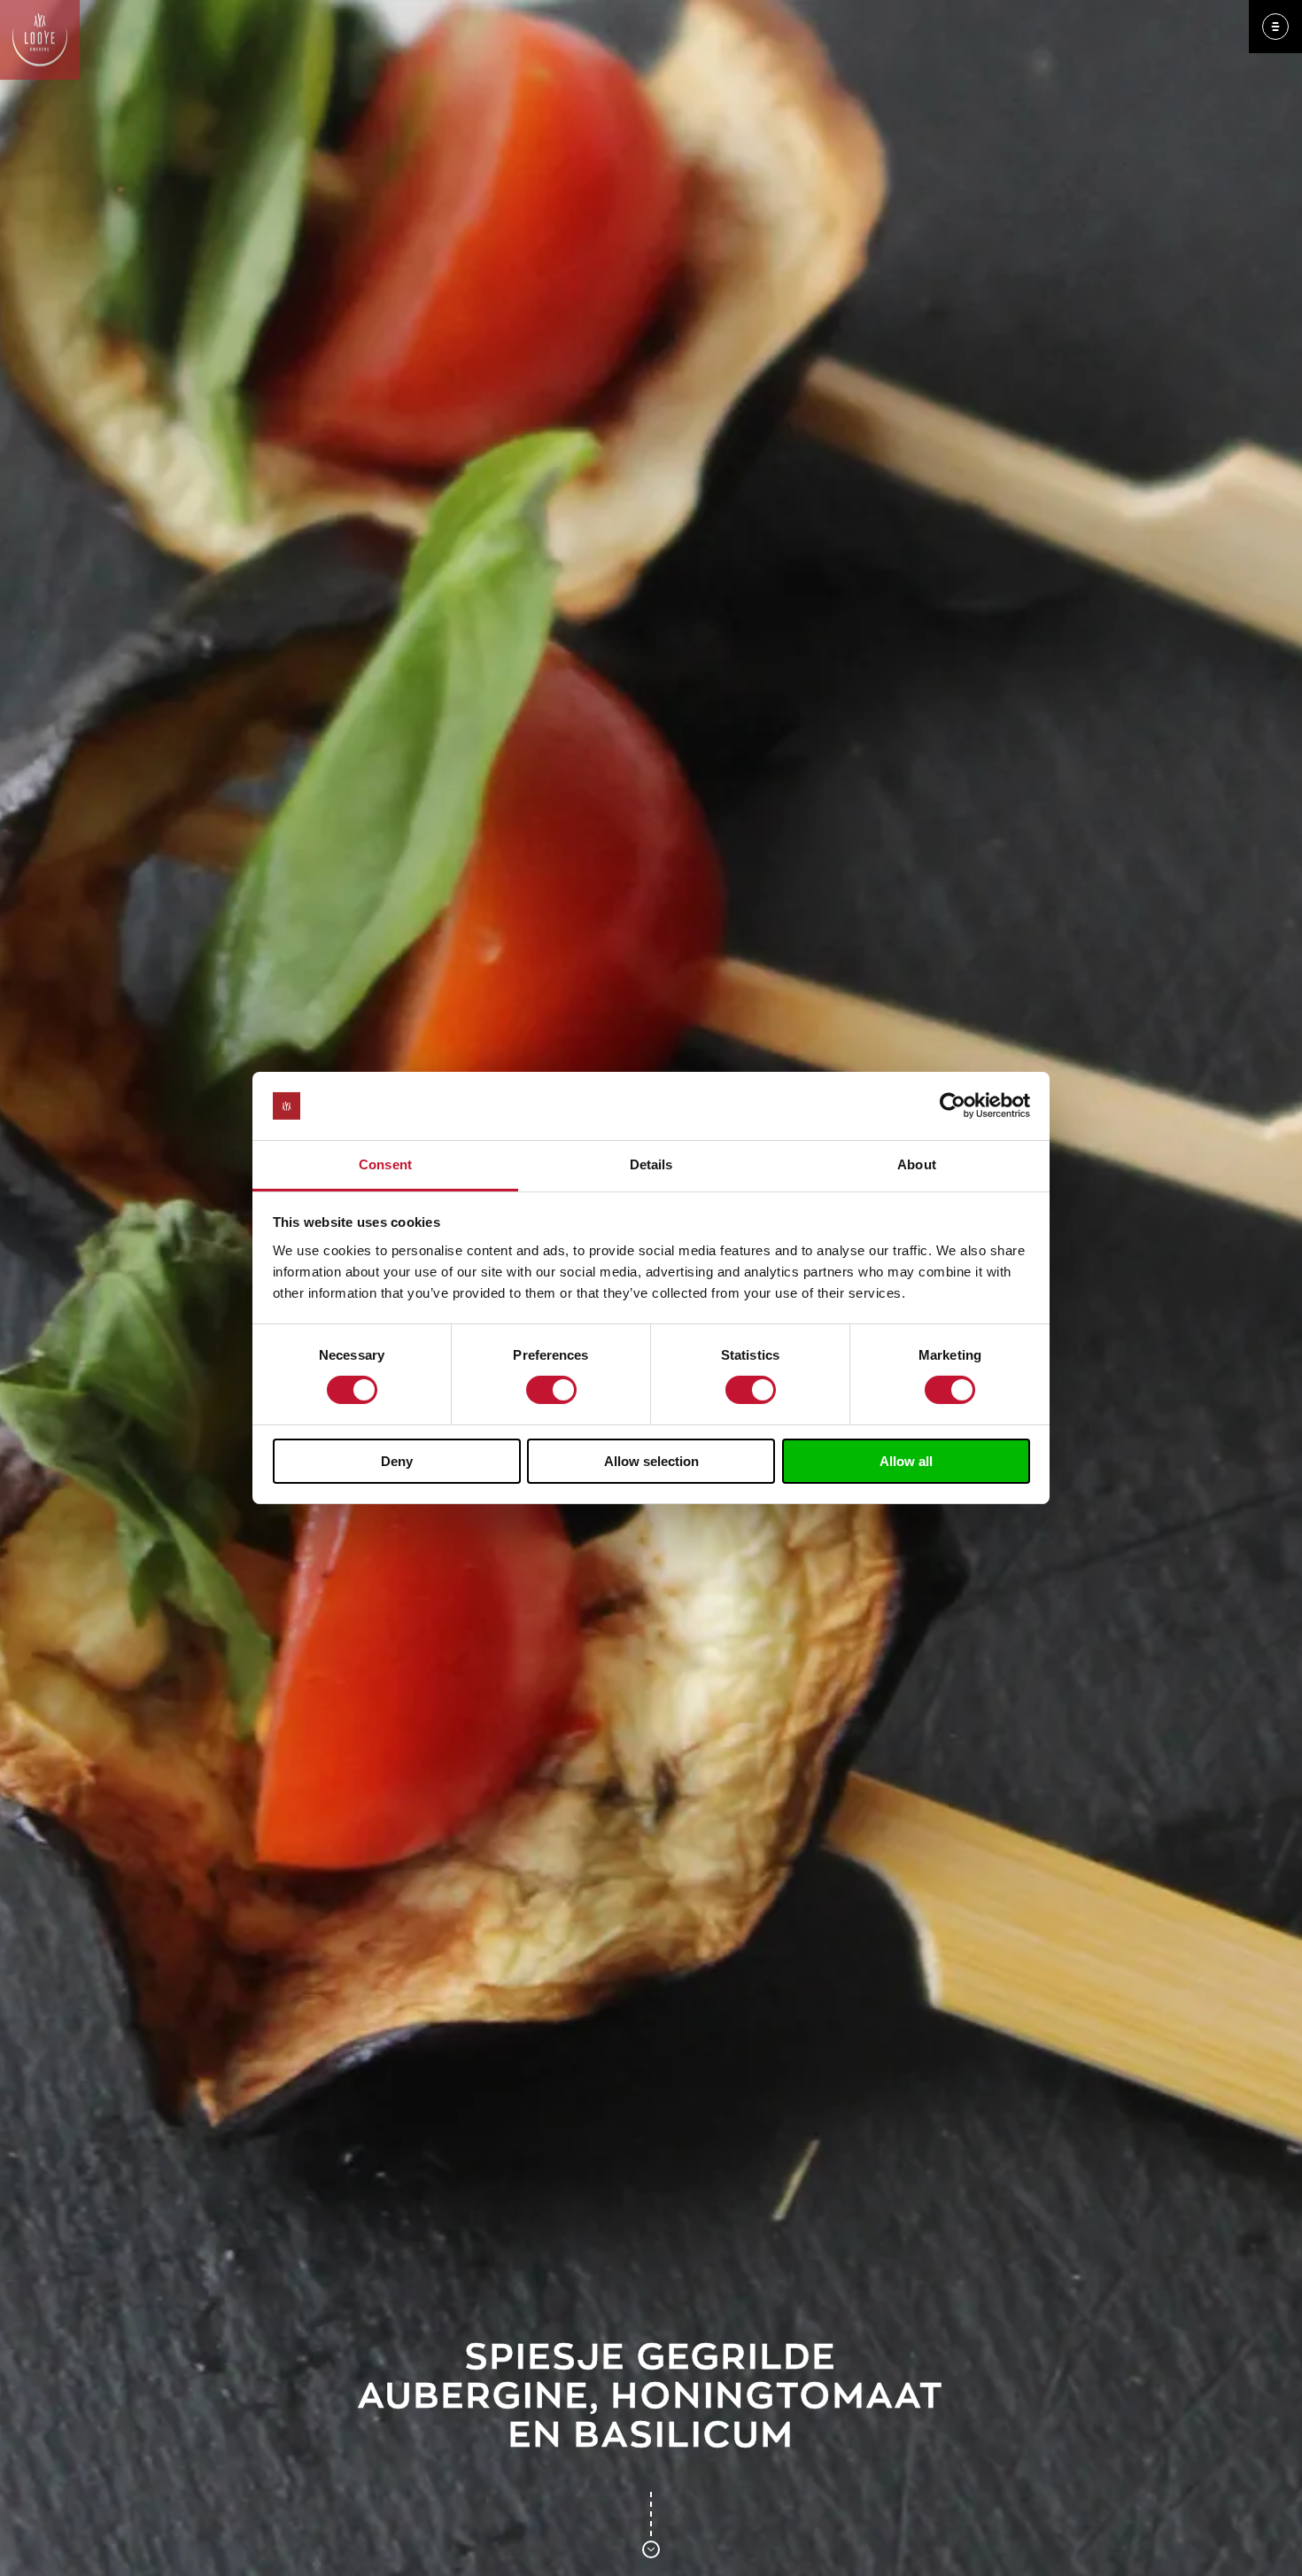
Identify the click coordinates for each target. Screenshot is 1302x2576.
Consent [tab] (385, 1164)
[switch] (551, 1390)
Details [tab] (651, 1164)
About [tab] (917, 1164)
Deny (397, 1461)
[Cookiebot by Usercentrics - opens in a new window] (953, 1106)
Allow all (906, 1461)
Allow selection (651, 1461)
